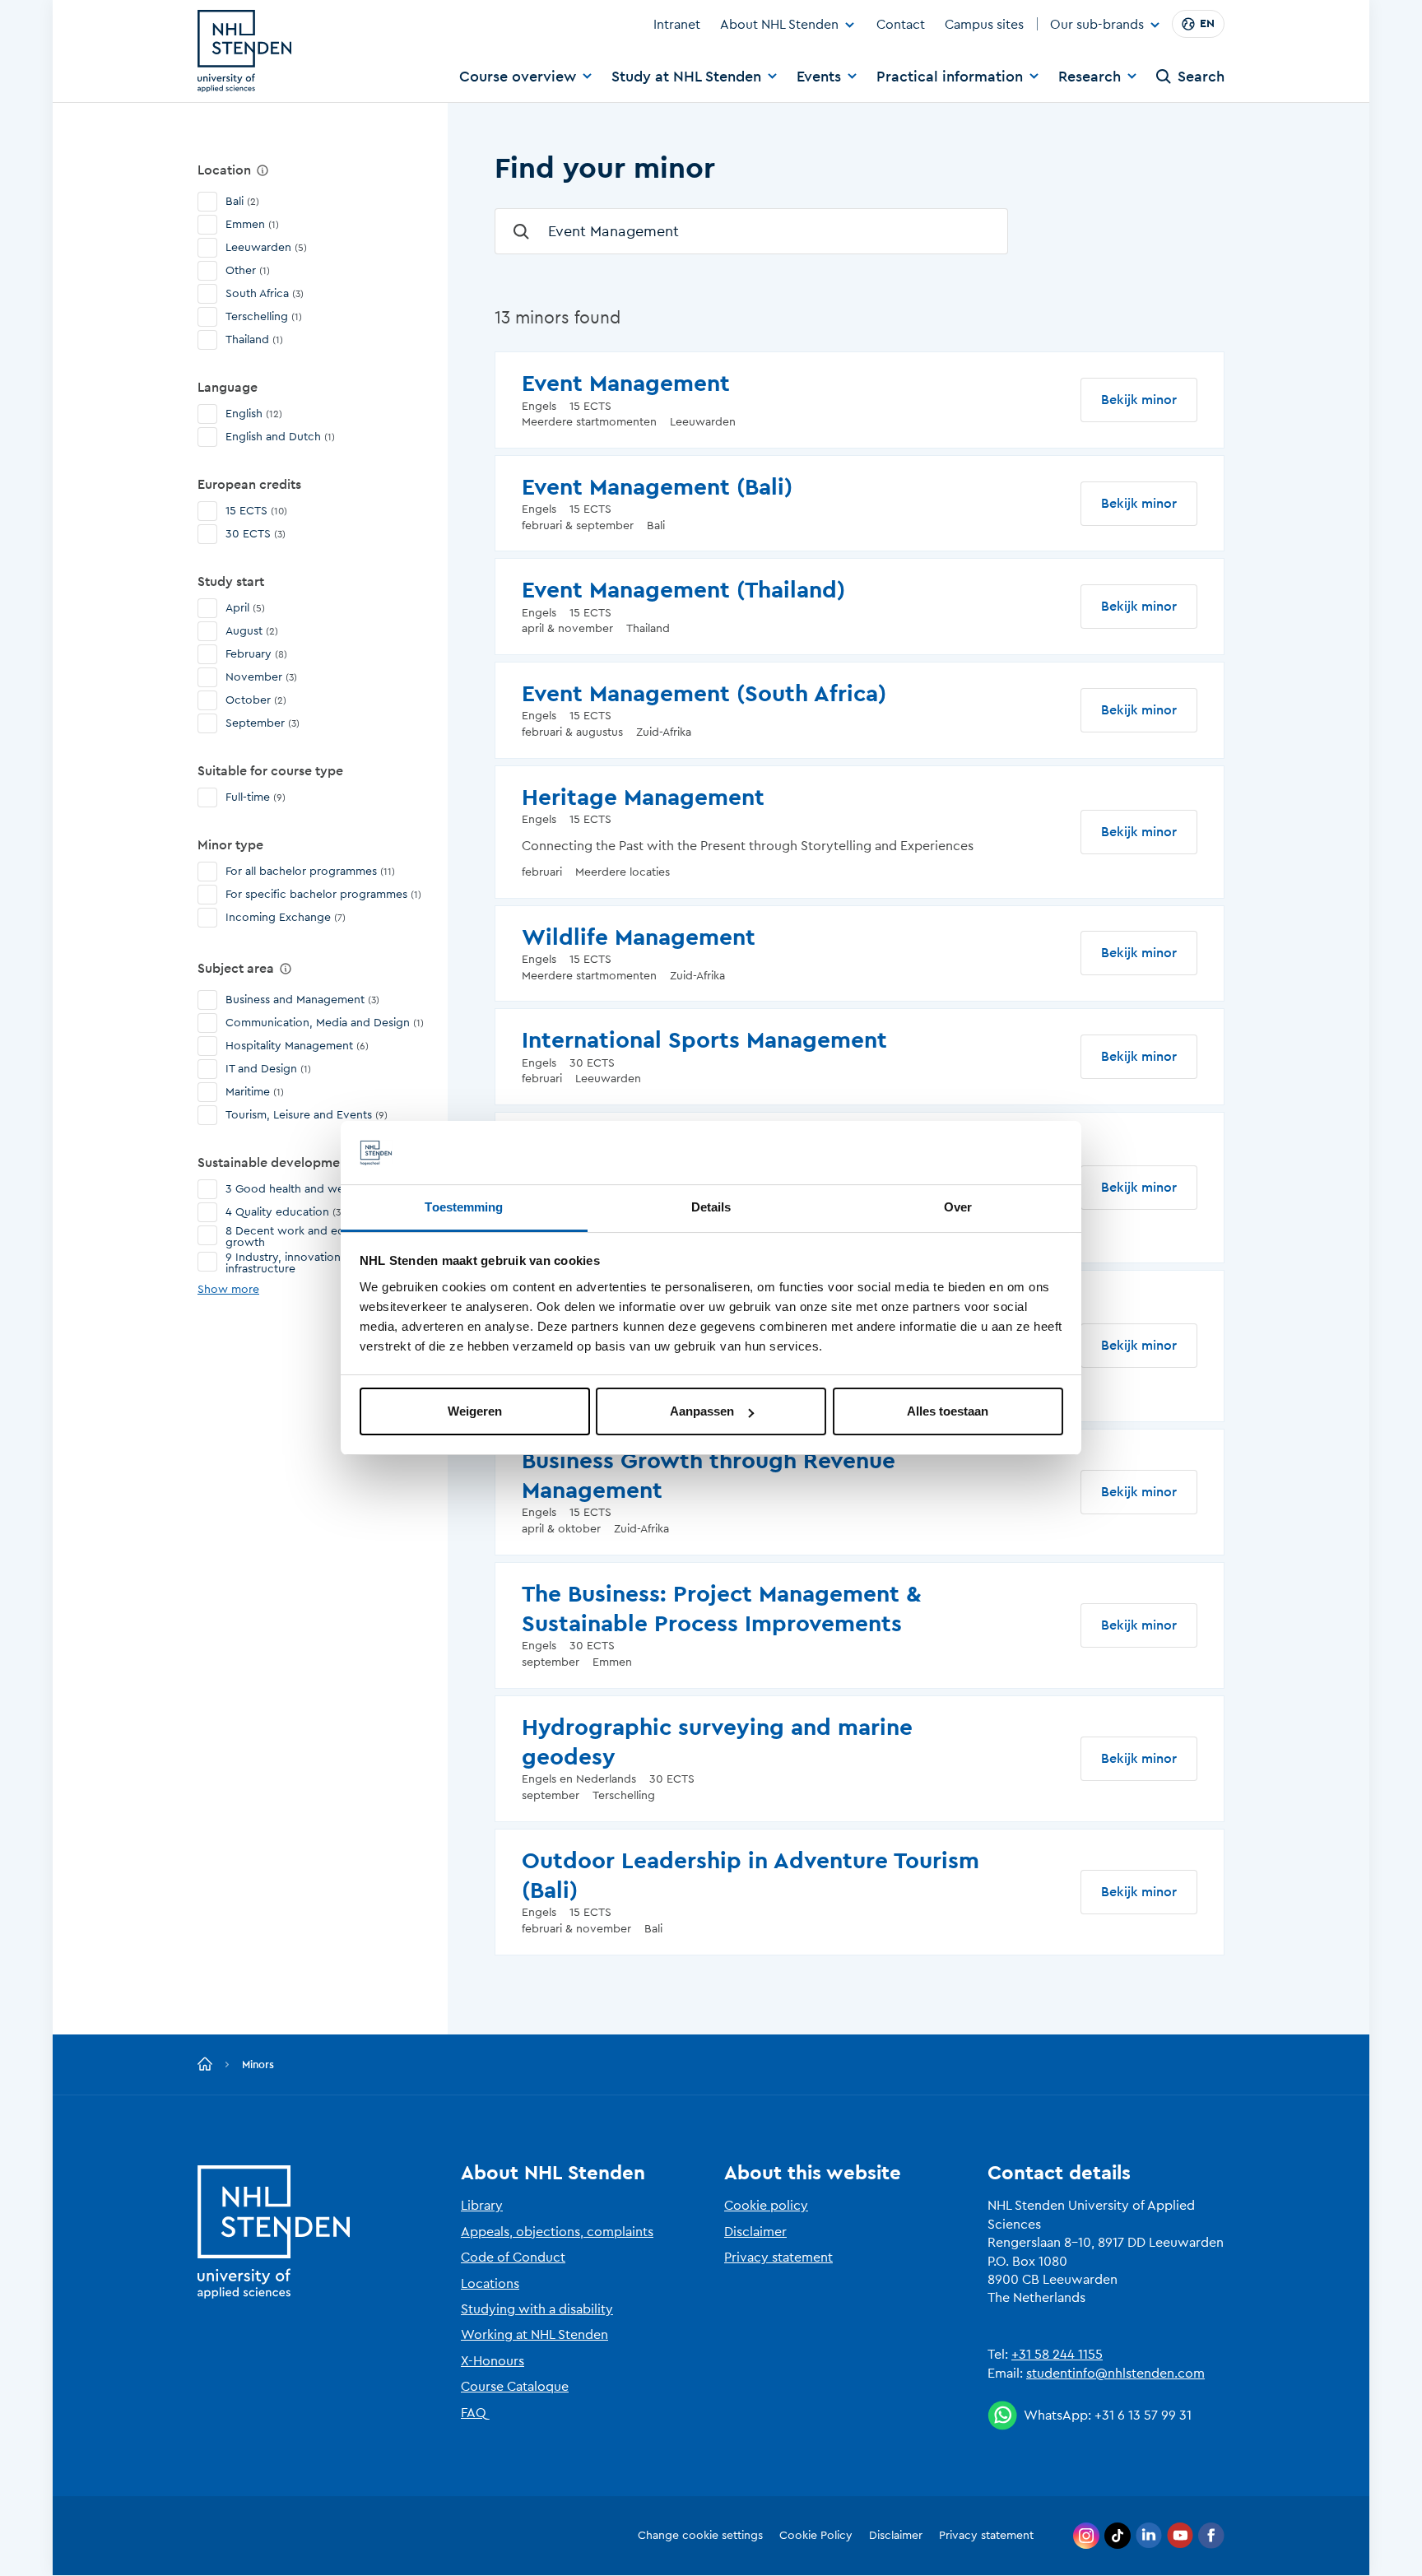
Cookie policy (766, 2206)
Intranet (677, 25)
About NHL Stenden (779, 25)
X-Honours (493, 2361)
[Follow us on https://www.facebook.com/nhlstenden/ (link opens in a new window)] (1211, 2536)
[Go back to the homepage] (205, 2065)
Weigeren (475, 1411)
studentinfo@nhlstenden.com (1115, 2374)
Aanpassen (702, 1411)
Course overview (518, 77)
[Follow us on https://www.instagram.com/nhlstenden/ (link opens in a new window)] (1086, 2536)
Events (819, 77)
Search (1201, 77)
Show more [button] (228, 1290)
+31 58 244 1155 (1057, 2355)
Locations (490, 2284)
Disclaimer (755, 2232)
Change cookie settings (700, 2536)
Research (1090, 77)
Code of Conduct (513, 2257)
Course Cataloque (515, 2387)
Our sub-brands (1097, 26)
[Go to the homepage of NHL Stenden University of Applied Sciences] (244, 51)
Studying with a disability (537, 2309)
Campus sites (984, 25)
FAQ (474, 2413)
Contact (901, 25)
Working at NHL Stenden (534, 2335)
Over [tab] (958, 1207)
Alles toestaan (948, 1411)
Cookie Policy (816, 2536)
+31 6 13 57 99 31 (1143, 2416)
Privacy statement (778, 2257)
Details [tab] (711, 1207)
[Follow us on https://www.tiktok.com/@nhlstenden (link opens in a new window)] (1118, 2536)
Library (482, 2206)
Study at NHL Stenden (686, 77)
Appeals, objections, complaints (557, 2232)
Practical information (950, 77)
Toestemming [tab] (464, 1207)
